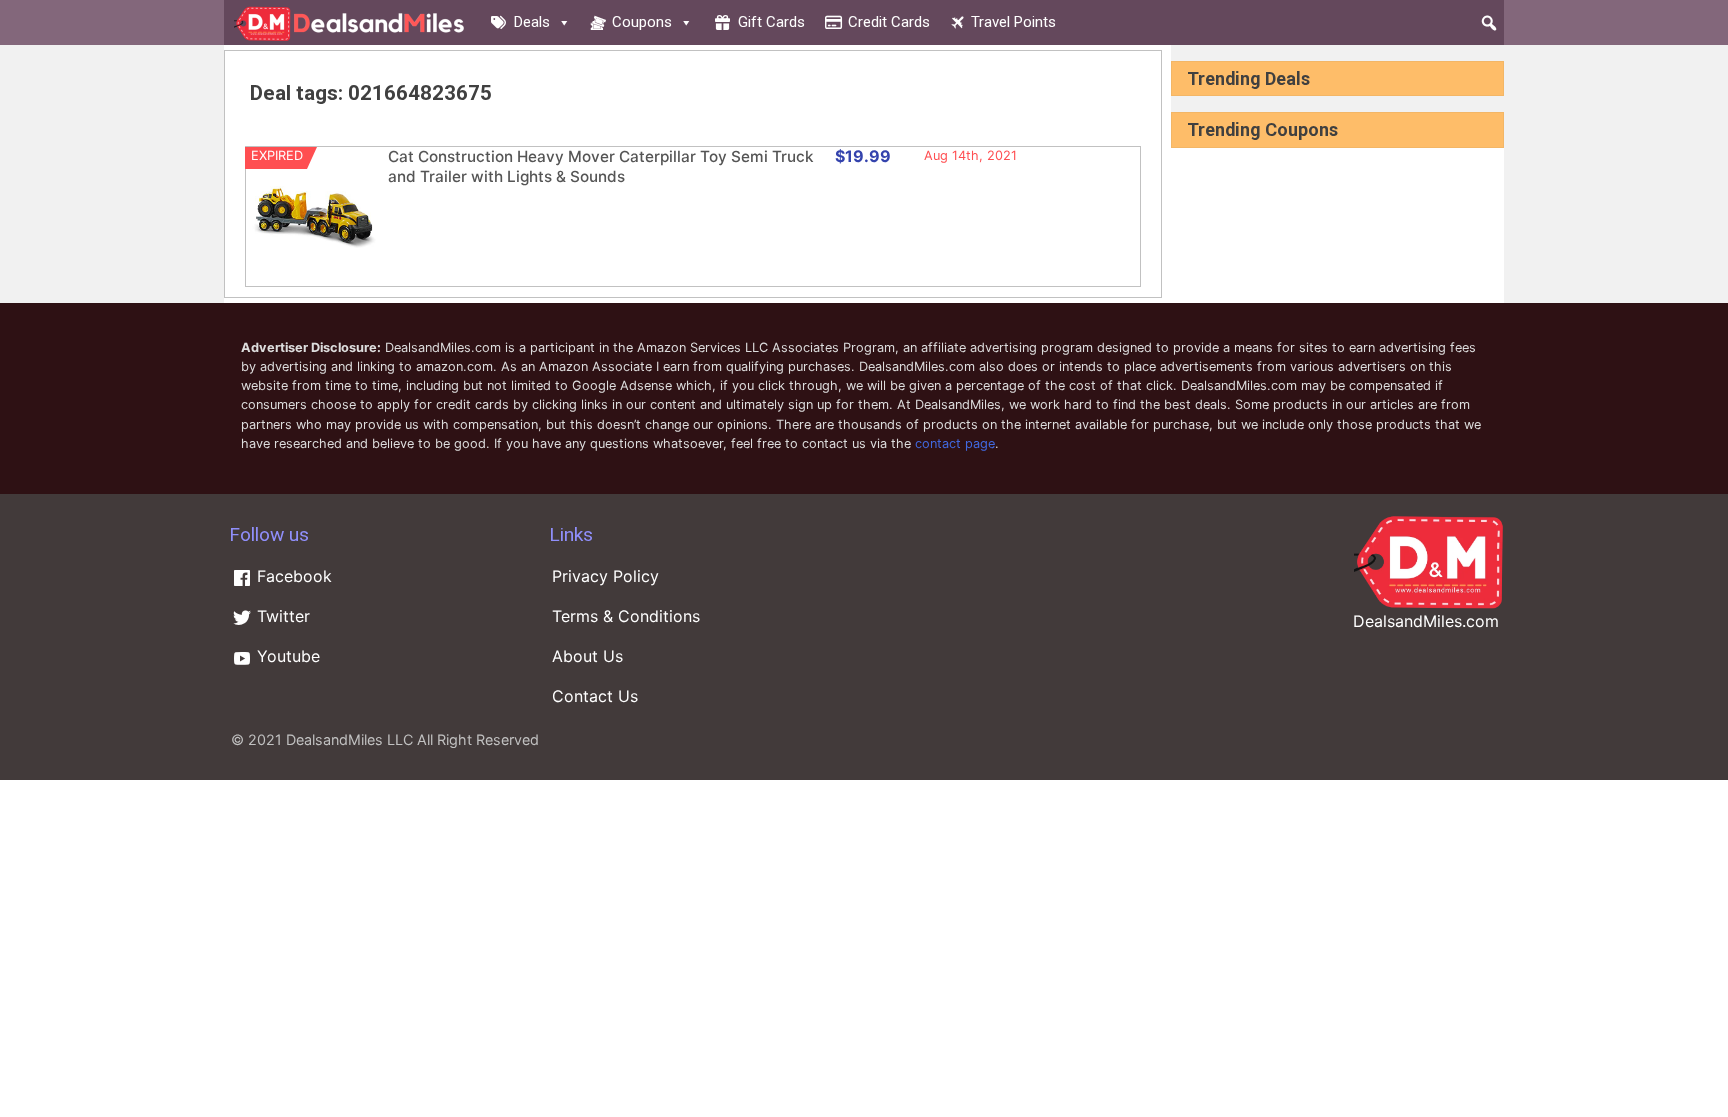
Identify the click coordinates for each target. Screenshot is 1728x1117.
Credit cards (889, 22)
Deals (532, 22)
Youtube (286, 656)
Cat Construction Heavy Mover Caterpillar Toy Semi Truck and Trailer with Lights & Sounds (601, 166)
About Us (587, 656)
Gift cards (771, 22)
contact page (955, 443)
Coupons (642, 22)
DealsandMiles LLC (349, 739)
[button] (1489, 23)
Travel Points (1013, 22)
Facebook (292, 576)
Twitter (281, 616)
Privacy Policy (605, 576)
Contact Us (595, 696)
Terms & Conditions (626, 616)
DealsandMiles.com (1426, 621)
